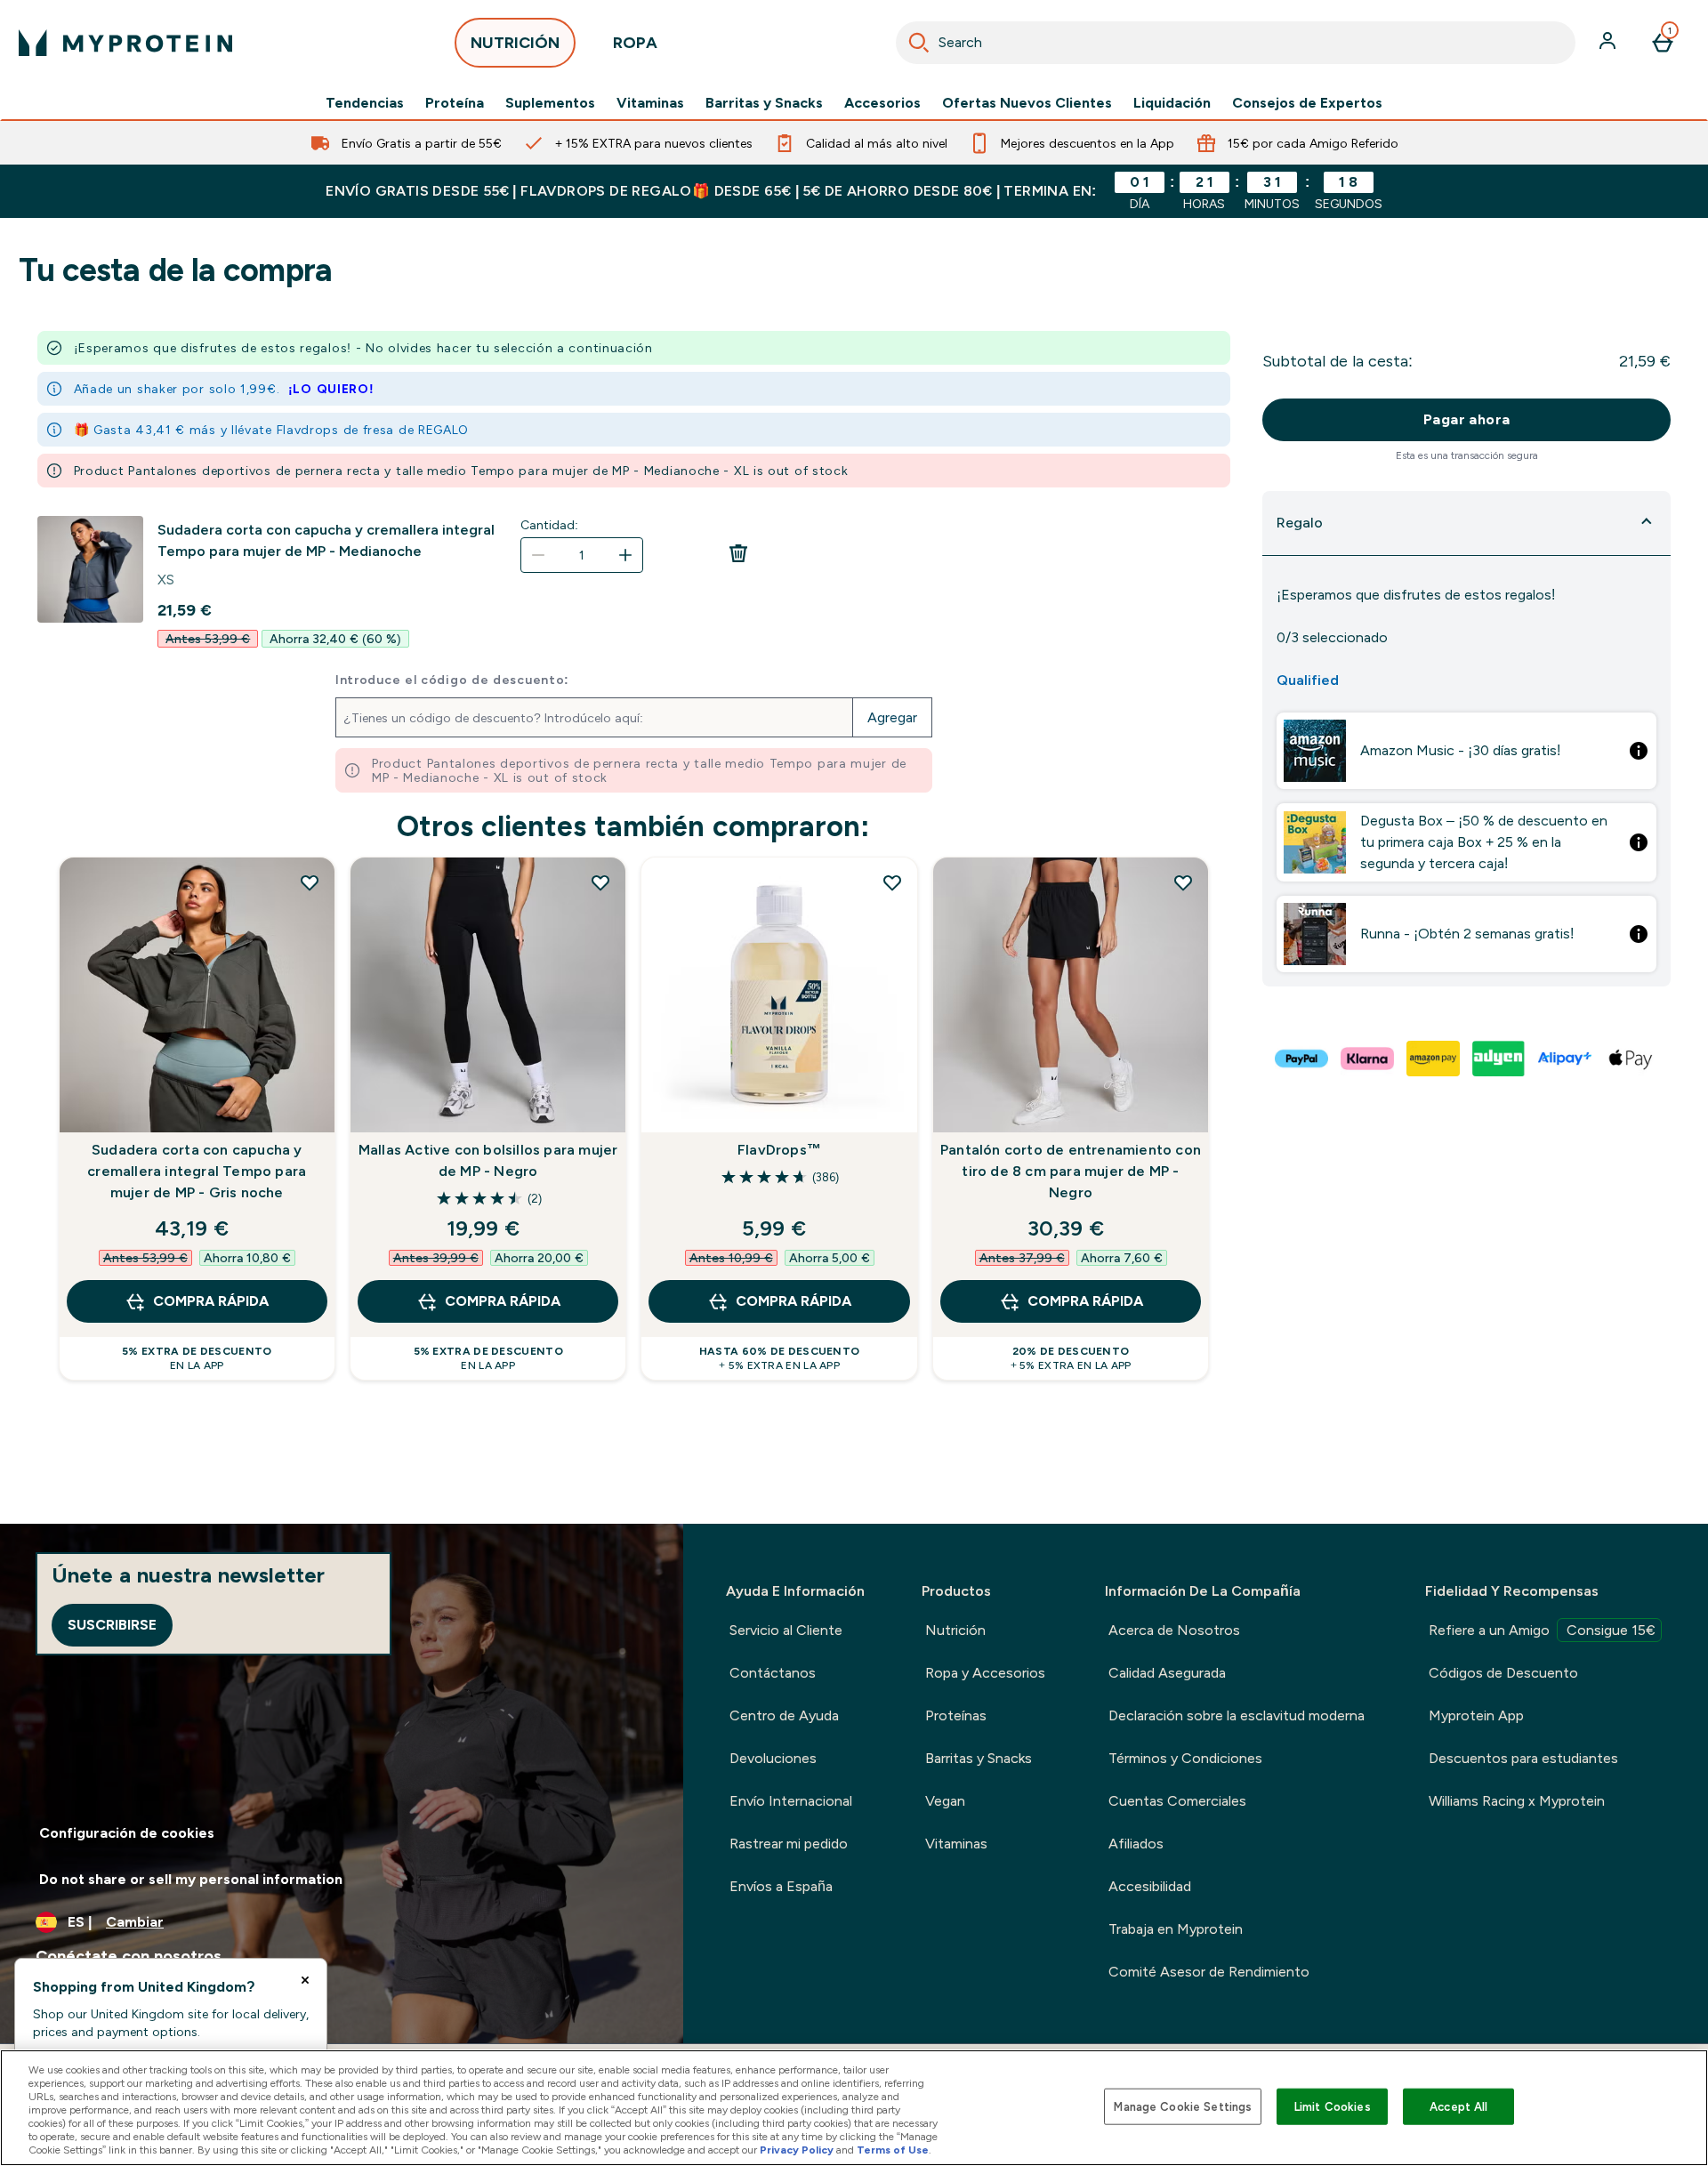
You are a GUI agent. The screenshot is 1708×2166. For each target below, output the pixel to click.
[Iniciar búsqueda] (919, 43)
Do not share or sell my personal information (191, 1879)
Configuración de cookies (127, 1833)
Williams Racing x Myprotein (1517, 1801)
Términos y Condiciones (1185, 1758)
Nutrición (955, 1630)
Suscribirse (112, 1625)
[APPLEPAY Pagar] (1631, 1059)
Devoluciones (773, 1758)
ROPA (635, 43)
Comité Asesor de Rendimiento (1209, 1972)
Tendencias (365, 103)
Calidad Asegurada (1167, 1673)
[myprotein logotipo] (125, 43)
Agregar (892, 717)
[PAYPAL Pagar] (1302, 1059)
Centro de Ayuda (784, 1715)
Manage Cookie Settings (1183, 2106)
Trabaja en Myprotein (1176, 1929)
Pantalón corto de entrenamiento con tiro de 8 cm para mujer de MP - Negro (1071, 1171)
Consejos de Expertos (1307, 103)
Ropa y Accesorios (985, 1673)
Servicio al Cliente (786, 1630)
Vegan (945, 1801)
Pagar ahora (1466, 419)
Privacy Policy (797, 2150)
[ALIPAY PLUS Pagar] (1566, 1059)
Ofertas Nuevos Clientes (1027, 103)
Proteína (455, 103)
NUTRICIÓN (515, 43)
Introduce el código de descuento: (452, 680)
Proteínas (956, 1715)
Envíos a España (781, 1886)
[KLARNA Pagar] (1368, 1059)
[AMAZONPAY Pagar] (1434, 1059)
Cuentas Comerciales (1177, 1801)
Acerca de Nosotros (1174, 1630)
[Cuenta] (1609, 43)
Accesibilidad (1150, 1886)
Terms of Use (893, 2150)
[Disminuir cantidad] (538, 555)
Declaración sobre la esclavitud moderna (1237, 1715)
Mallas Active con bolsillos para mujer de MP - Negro (488, 1160)
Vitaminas (650, 103)
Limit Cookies (1333, 2106)
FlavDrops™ (779, 1150)
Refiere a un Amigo (1542, 1630)
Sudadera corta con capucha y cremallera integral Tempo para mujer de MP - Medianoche (326, 540)
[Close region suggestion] (305, 1980)
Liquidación (1172, 103)
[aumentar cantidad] (625, 555)
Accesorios (882, 103)
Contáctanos (773, 1673)
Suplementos (550, 103)
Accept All (1458, 2106)
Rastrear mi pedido (789, 1844)
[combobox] (1236, 43)
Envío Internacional (791, 1801)
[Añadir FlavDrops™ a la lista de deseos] (892, 882)
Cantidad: (549, 525)
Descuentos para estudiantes (1523, 1758)
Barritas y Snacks (764, 103)
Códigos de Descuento (1503, 1673)
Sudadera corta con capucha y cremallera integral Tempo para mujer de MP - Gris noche (197, 1171)
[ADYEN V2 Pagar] (1500, 1059)
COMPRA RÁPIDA (211, 1301)
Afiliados (1136, 1844)
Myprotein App (1476, 1715)
